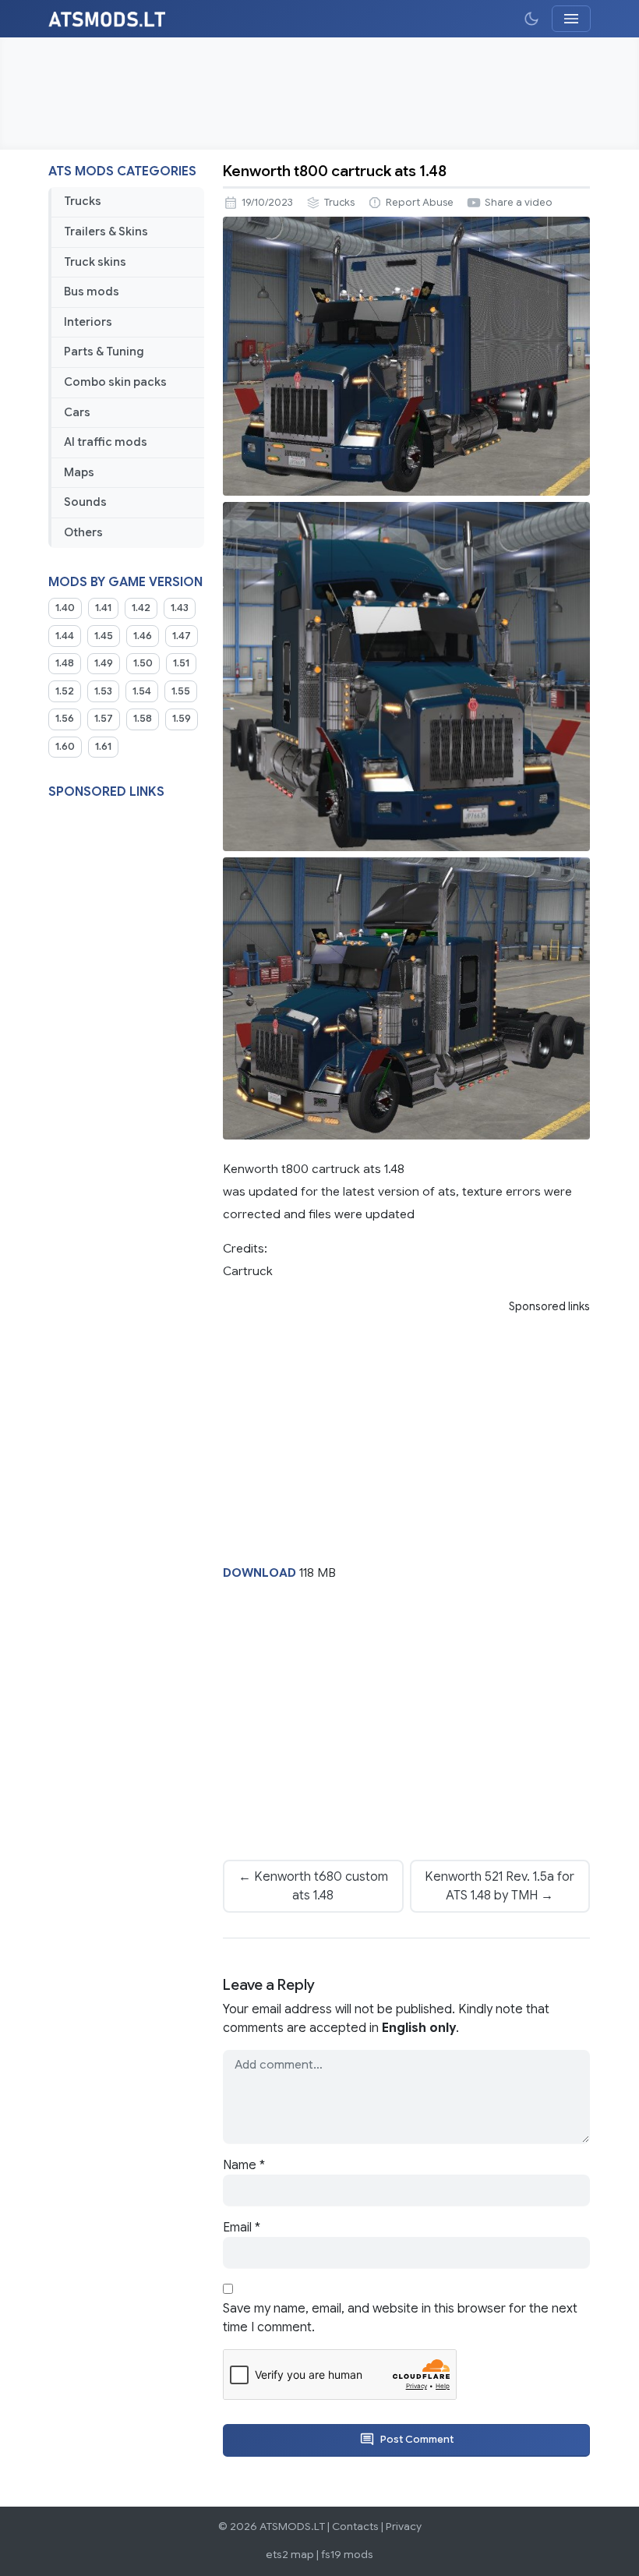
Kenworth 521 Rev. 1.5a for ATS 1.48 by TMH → (500, 1886)
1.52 (65, 691)
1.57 (104, 719)
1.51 (181, 663)
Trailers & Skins (106, 231)
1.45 (104, 636)
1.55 (181, 691)
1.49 (104, 663)
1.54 (142, 691)
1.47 (182, 636)
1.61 (103, 747)
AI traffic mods (106, 442)
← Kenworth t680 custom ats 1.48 (313, 1886)
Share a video (519, 203)
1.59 (182, 719)
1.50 (143, 663)
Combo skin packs (115, 382)
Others (83, 532)
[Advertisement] (319, 94)
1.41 (103, 608)
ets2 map (290, 2555)
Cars (77, 412)
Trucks (83, 201)
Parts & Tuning (104, 352)
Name (244, 2165)
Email (242, 2228)
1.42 (141, 608)
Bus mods (92, 292)
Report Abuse (420, 203)
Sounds (85, 502)
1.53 (103, 691)
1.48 (65, 663)
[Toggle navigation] (571, 19)
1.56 (65, 719)
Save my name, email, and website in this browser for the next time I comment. (400, 2318)
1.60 (65, 747)
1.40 (65, 608)
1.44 (65, 636)
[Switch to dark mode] (531, 19)
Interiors (88, 322)
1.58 (143, 719)
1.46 (143, 636)
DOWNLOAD (259, 1572)
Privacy (404, 2527)
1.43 (180, 608)
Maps (79, 472)
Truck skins (95, 262)
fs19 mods (347, 2555)
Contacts (355, 2527)
